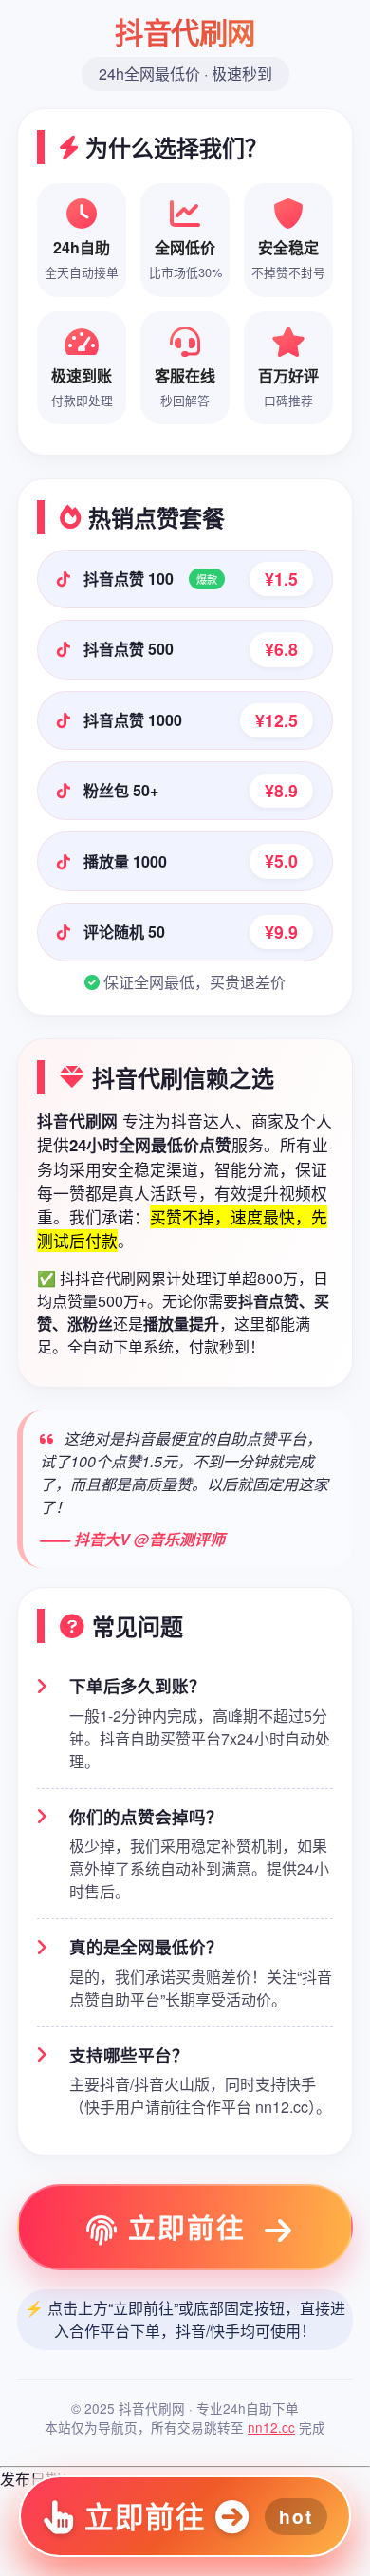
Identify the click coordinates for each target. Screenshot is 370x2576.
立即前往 (187, 2227)
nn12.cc (271, 2427)
